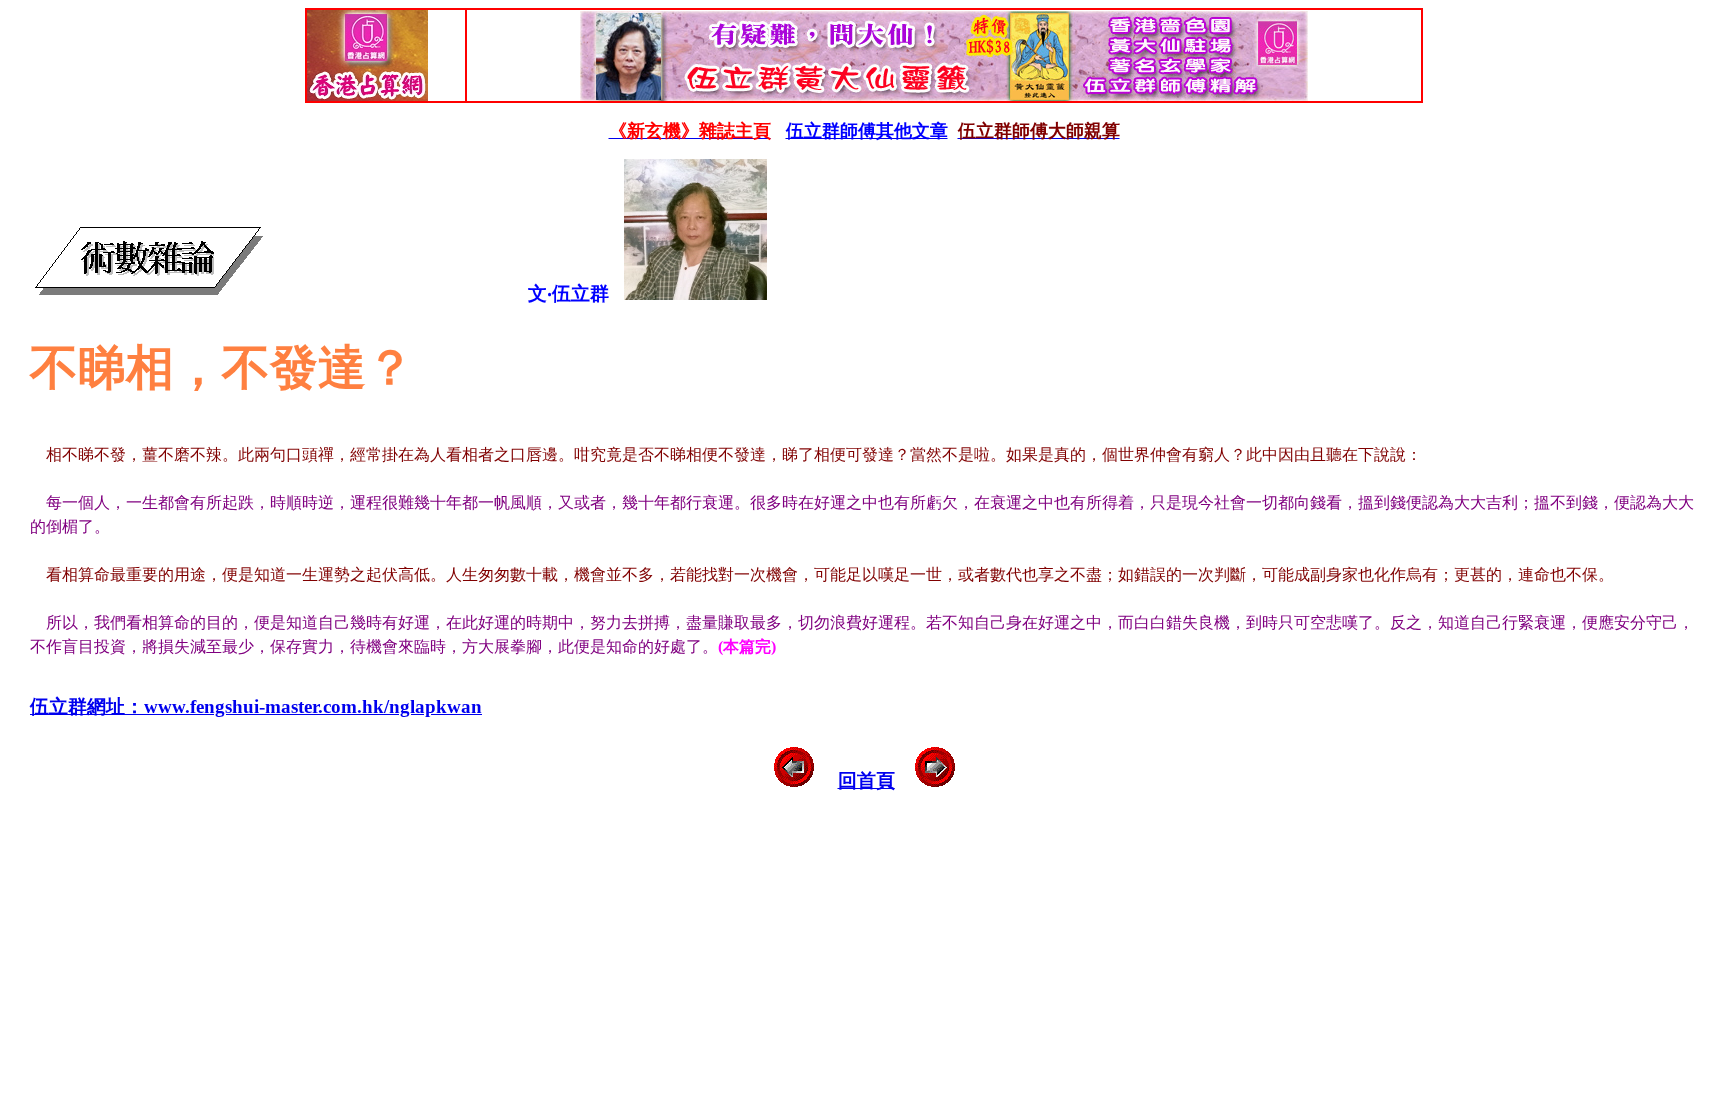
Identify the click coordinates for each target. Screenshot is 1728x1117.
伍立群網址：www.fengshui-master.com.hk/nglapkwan (256, 706)
